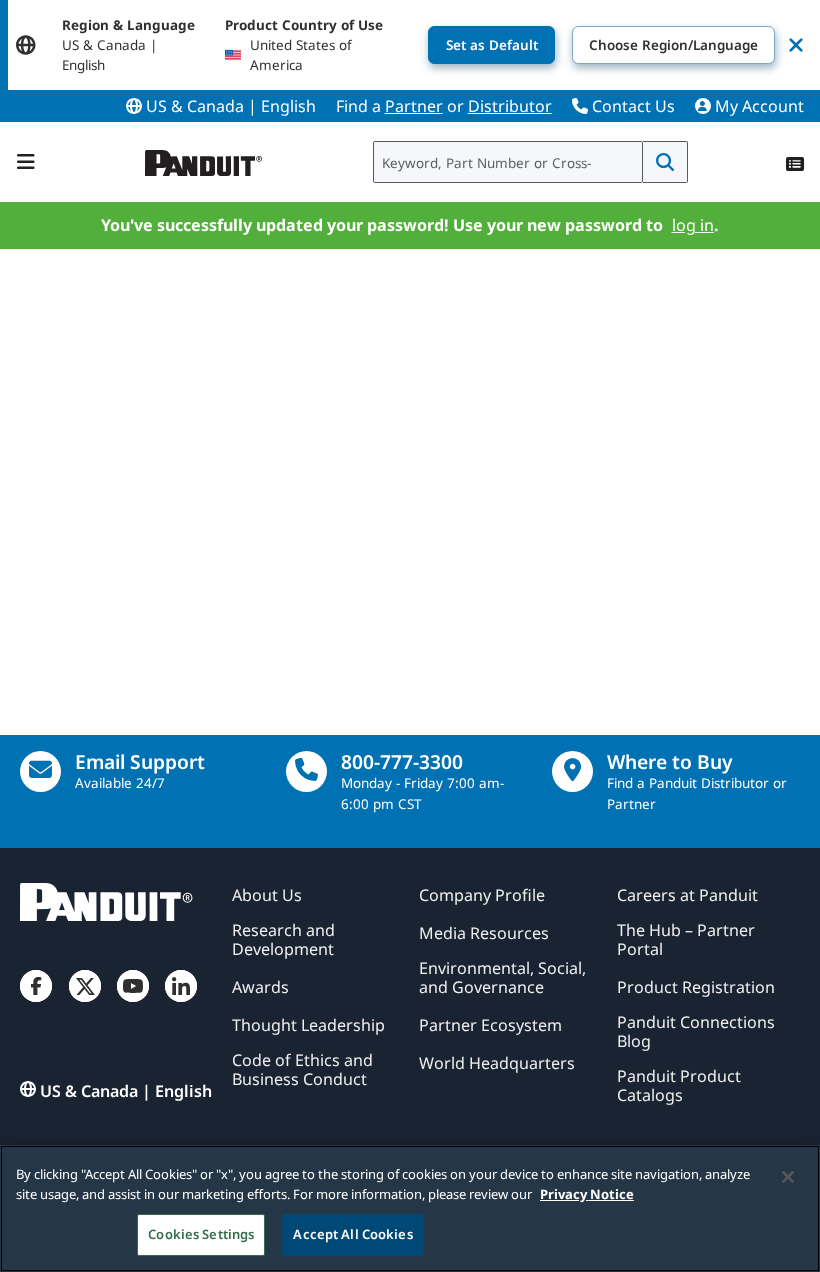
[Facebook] (36, 1002)
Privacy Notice (587, 1194)
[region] (410, 1208)
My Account (757, 106)
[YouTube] (133, 1002)
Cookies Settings (201, 1234)
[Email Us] (40, 771)
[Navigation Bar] (26, 162)
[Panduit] (204, 158)
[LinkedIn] (181, 1002)
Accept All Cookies (352, 1234)
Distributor (510, 106)
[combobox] (508, 162)
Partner (414, 106)
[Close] (788, 1177)
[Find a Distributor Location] (572, 771)
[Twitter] (85, 1002)
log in (692, 225)
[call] (306, 771)
